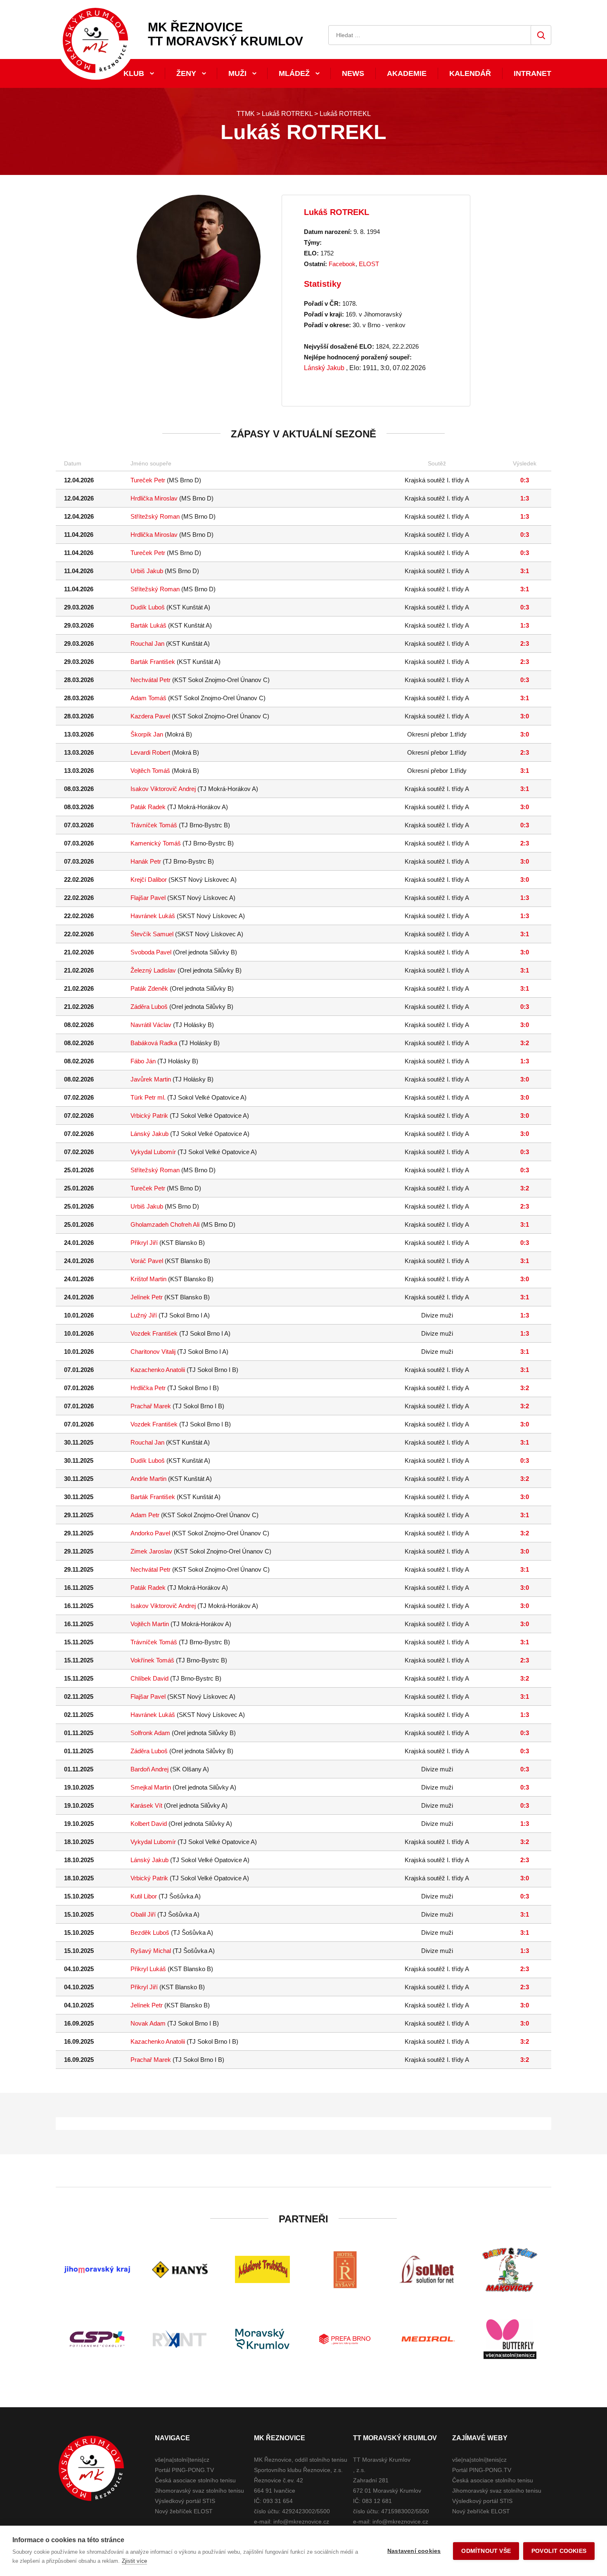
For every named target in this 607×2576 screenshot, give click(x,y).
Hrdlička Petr (148, 1388)
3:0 (525, 716)
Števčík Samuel (152, 934)
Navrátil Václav (151, 1025)
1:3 (525, 498)
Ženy (186, 73)
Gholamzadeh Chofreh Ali (165, 1224)
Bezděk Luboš (150, 1933)
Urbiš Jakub (147, 571)
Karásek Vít (146, 1805)
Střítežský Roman (155, 516)
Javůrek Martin (151, 1079)
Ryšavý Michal (151, 1951)
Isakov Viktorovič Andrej (163, 789)
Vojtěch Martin (150, 1624)
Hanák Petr (146, 861)
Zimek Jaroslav (151, 1551)
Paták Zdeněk (149, 988)
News (353, 73)
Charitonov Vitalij (153, 1352)
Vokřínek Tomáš (152, 1660)
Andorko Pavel (150, 1533)
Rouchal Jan (147, 643)
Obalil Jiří (143, 1914)
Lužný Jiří (144, 1315)
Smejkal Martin (151, 1787)
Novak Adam (148, 2023)
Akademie (407, 73)
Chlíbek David (149, 1678)
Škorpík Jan (147, 734)
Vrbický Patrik (149, 1116)
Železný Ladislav (153, 970)
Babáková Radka (154, 1043)
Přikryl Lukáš (148, 1969)
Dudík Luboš (148, 607)
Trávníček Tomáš (154, 825)
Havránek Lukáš (153, 916)
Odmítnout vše (486, 2551)
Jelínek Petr (147, 1297)
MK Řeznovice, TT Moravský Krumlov (91, 2468)
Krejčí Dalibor (149, 880)
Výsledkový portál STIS (185, 2501)
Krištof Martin (148, 1279)
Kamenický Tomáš (156, 843)
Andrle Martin (148, 1479)
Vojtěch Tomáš (150, 771)
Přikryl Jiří (144, 1243)
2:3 (525, 643)
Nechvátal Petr (151, 680)
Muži (237, 73)
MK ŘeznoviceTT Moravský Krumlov (225, 34)
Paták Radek (148, 807)
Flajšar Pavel (148, 898)
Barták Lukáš (148, 625)
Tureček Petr (148, 480)
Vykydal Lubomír (153, 1152)
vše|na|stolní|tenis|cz (182, 2460)
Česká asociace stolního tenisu (195, 2480)
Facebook (342, 264)
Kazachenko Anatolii (158, 1370)
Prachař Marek (151, 1406)
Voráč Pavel (147, 1261)
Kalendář (470, 73)
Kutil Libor (144, 1896)
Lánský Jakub (324, 368)
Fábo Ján (143, 1061)
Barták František (153, 662)
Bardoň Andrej (149, 1769)
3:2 (525, 1043)
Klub (134, 73)
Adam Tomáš (148, 698)
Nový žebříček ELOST (184, 2511)
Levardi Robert (150, 752)
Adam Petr (145, 1515)
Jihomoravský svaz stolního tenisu (199, 2491)
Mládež (294, 73)
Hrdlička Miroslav (154, 498)
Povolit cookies (559, 2551)
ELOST (369, 264)
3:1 (525, 571)
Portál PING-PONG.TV (184, 2470)
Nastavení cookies (414, 2551)
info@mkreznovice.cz (301, 2522)
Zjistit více (134, 2561)
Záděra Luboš (149, 1007)
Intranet (532, 73)
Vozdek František (154, 1333)
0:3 (525, 480)
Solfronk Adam (150, 1733)
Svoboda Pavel (151, 952)
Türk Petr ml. (148, 1097)
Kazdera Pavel (150, 716)
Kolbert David (149, 1824)
